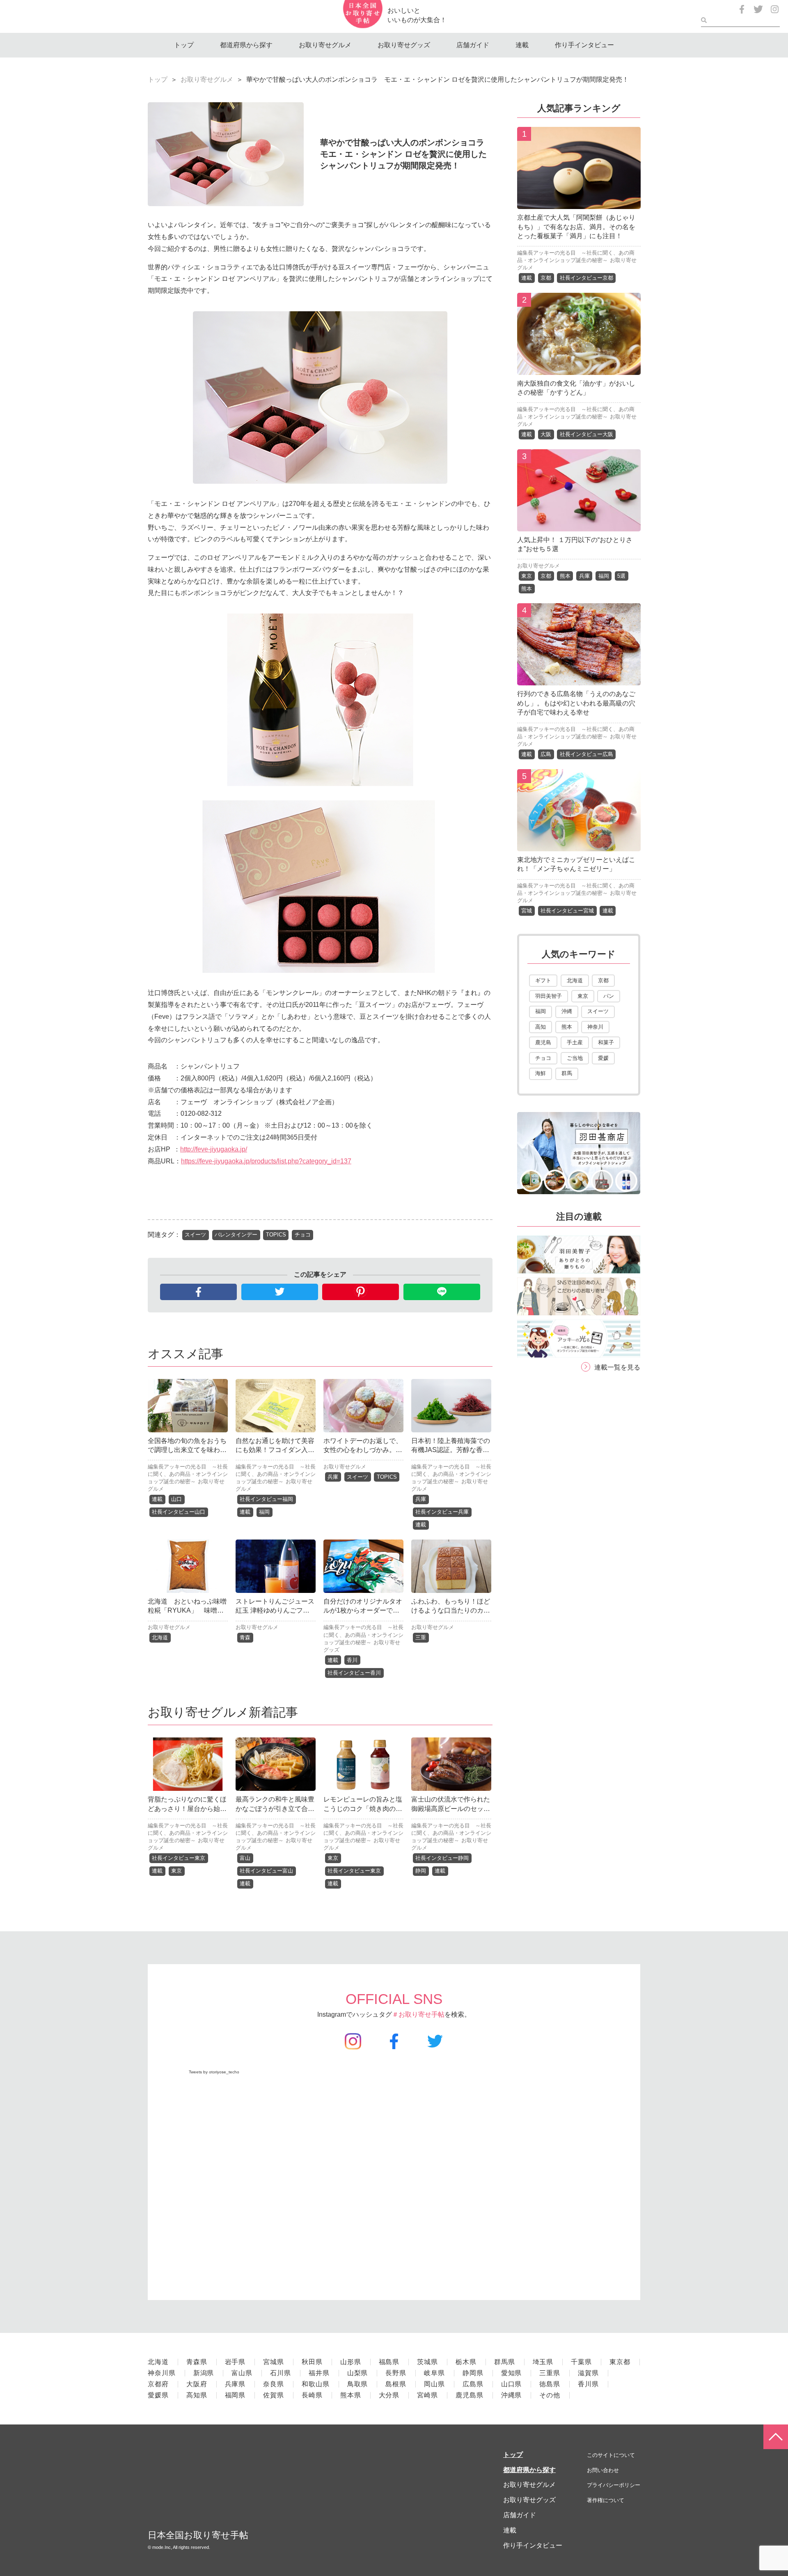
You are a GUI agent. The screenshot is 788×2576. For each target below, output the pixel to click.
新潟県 (204, 2373)
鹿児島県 (470, 2395)
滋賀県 (588, 2373)
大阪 (546, 434)
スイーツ (195, 1235)
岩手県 (235, 2362)
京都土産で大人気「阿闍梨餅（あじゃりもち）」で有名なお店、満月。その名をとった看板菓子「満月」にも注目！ (576, 227)
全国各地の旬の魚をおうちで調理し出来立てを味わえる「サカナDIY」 (187, 1450)
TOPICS (276, 1235)
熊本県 (351, 2395)
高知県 (197, 2395)
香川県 (588, 2384)
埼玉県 (543, 2362)
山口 (176, 1499)
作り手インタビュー (584, 45)
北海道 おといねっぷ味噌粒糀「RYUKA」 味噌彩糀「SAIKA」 (187, 1611)
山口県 (512, 2384)
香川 (352, 1660)
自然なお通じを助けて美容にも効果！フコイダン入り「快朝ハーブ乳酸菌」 (275, 1450)
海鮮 (541, 1073)
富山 (245, 1858)
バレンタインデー (236, 1235)
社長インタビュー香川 (354, 1673)
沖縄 (567, 1011)
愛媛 (603, 1058)
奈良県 (274, 2384)
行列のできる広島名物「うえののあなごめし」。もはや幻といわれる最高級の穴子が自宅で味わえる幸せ (576, 703)
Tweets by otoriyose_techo (214, 2072)
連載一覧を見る (617, 1367)
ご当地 (575, 1058)
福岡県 (235, 2395)
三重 (421, 1637)
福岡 (264, 1512)
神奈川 (595, 1027)
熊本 (565, 576)
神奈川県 (162, 2373)
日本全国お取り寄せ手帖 (198, 2535)
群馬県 (505, 2362)
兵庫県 (235, 2384)
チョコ (303, 1235)
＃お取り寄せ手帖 (418, 2014)
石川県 (281, 2373)
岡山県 (434, 2384)
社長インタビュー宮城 (567, 911)
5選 (621, 576)
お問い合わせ (603, 2470)
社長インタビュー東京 (179, 1858)
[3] (579, 525)
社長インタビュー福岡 (266, 1499)
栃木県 (466, 2362)
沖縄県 (512, 2395)
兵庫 (333, 1477)
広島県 (473, 2384)
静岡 (421, 1871)
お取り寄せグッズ (404, 45)
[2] (579, 369)
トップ (184, 45)
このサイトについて (611, 2455)
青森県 (197, 2362)
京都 (546, 278)
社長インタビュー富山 (266, 1871)
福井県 (319, 2373)
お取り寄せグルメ (325, 45)
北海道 (160, 1637)
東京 (176, 1871)
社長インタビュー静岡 (442, 1858)
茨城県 (427, 2362)
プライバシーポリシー (614, 2485)
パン (609, 996)
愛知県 (512, 2373)
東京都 (620, 2362)
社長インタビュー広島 (586, 754)
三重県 (550, 2373)
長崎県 (312, 2395)
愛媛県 (158, 2395)
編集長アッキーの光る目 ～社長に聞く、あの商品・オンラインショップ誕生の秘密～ (188, 1474)
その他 (550, 2395)
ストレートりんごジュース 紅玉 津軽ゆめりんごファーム (275, 1611)
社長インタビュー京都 (586, 278)
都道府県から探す (246, 45)
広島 (546, 754)
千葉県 (581, 2362)
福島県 (389, 2362)
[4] (579, 679)
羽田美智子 (549, 996)
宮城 (527, 911)
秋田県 (312, 2362)
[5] (579, 845)
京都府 (158, 2384)
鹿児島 (543, 1042)
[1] (579, 203)
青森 (245, 1637)
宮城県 (274, 2362)
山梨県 (358, 2373)
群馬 (567, 1073)
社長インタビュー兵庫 (442, 1512)
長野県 (396, 2373)
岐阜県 (434, 2373)
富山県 (242, 2373)
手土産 (575, 1042)
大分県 (389, 2395)
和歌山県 (316, 2384)
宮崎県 (427, 2395)
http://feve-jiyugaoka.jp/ (214, 1149)
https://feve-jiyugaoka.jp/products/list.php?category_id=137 (266, 1161)
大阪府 (197, 2384)
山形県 (351, 2362)
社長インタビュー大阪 (586, 434)
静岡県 (473, 2373)
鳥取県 (358, 2384)
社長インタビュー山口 (179, 1512)
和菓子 (606, 1042)
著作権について (606, 2500)
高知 (541, 1027)
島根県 (396, 2384)
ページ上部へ (776, 2437)
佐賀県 (274, 2395)
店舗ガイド (473, 45)
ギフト (543, 980)
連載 (522, 45)
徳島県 (550, 2384)
